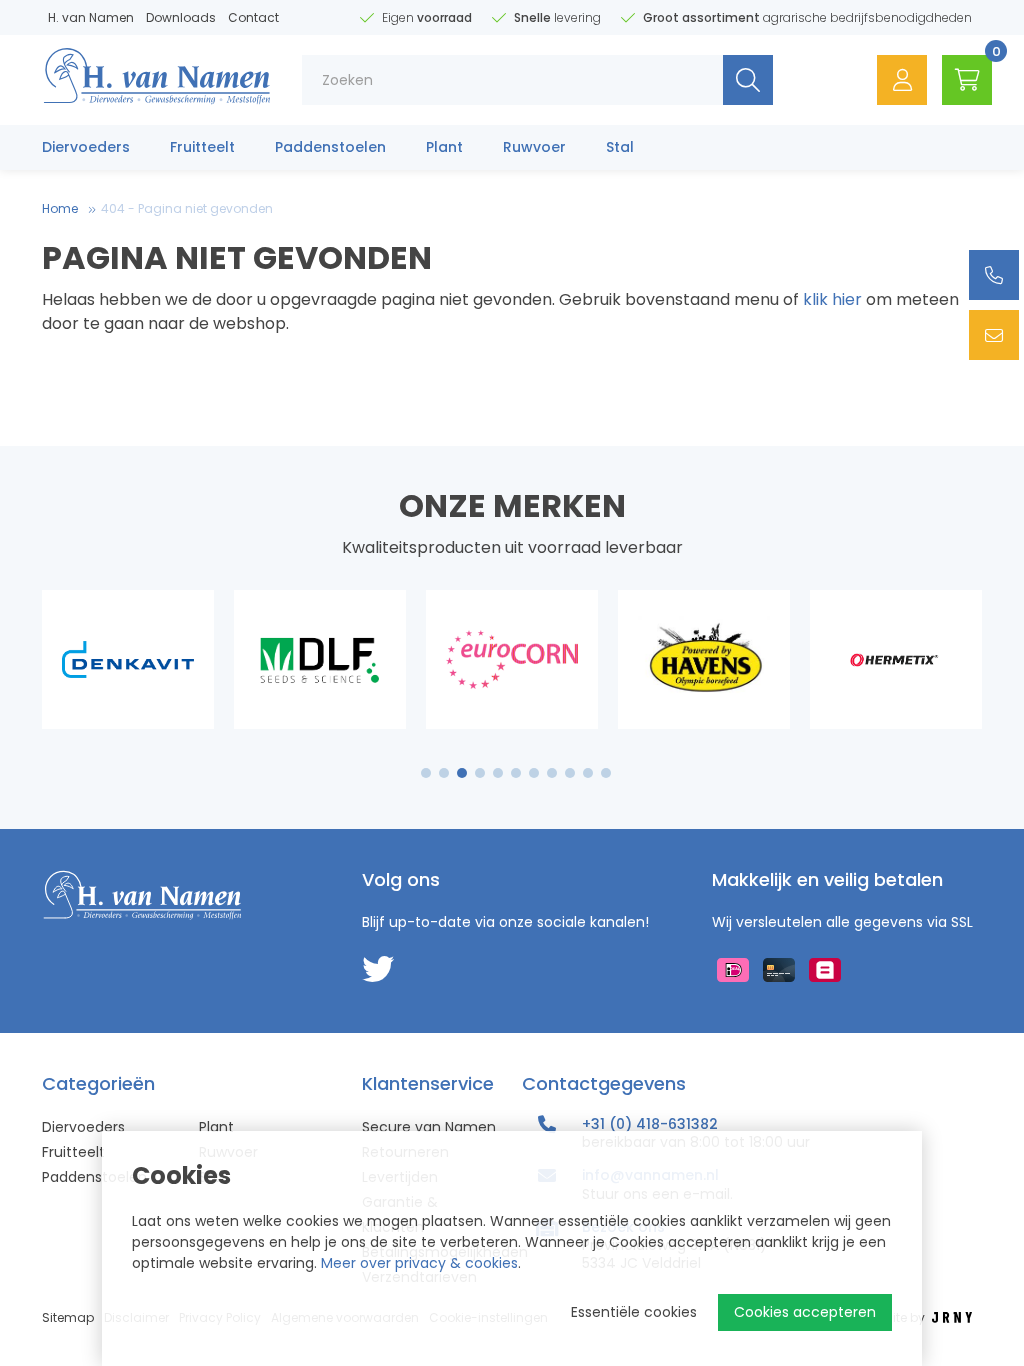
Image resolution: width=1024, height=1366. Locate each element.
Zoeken (748, 79)
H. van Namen (91, 17)
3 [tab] (462, 773)
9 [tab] (570, 773)
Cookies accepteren (805, 1312)
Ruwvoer (534, 147)
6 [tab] (516, 773)
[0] (967, 80)
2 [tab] (444, 773)
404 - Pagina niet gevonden (187, 208)
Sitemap (68, 1317)
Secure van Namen (429, 1127)
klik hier (832, 299)
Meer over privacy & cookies (419, 1263)
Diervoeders (86, 147)
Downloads (181, 17)
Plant (444, 147)
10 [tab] (588, 773)
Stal (620, 147)
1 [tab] (426, 773)
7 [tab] (534, 773)
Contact (253, 17)
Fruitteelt (202, 147)
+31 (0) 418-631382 (650, 1124)
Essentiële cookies (634, 1312)
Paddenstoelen (330, 147)
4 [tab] (480, 773)
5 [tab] (498, 773)
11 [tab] (606, 773)
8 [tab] (552, 773)
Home (60, 208)
